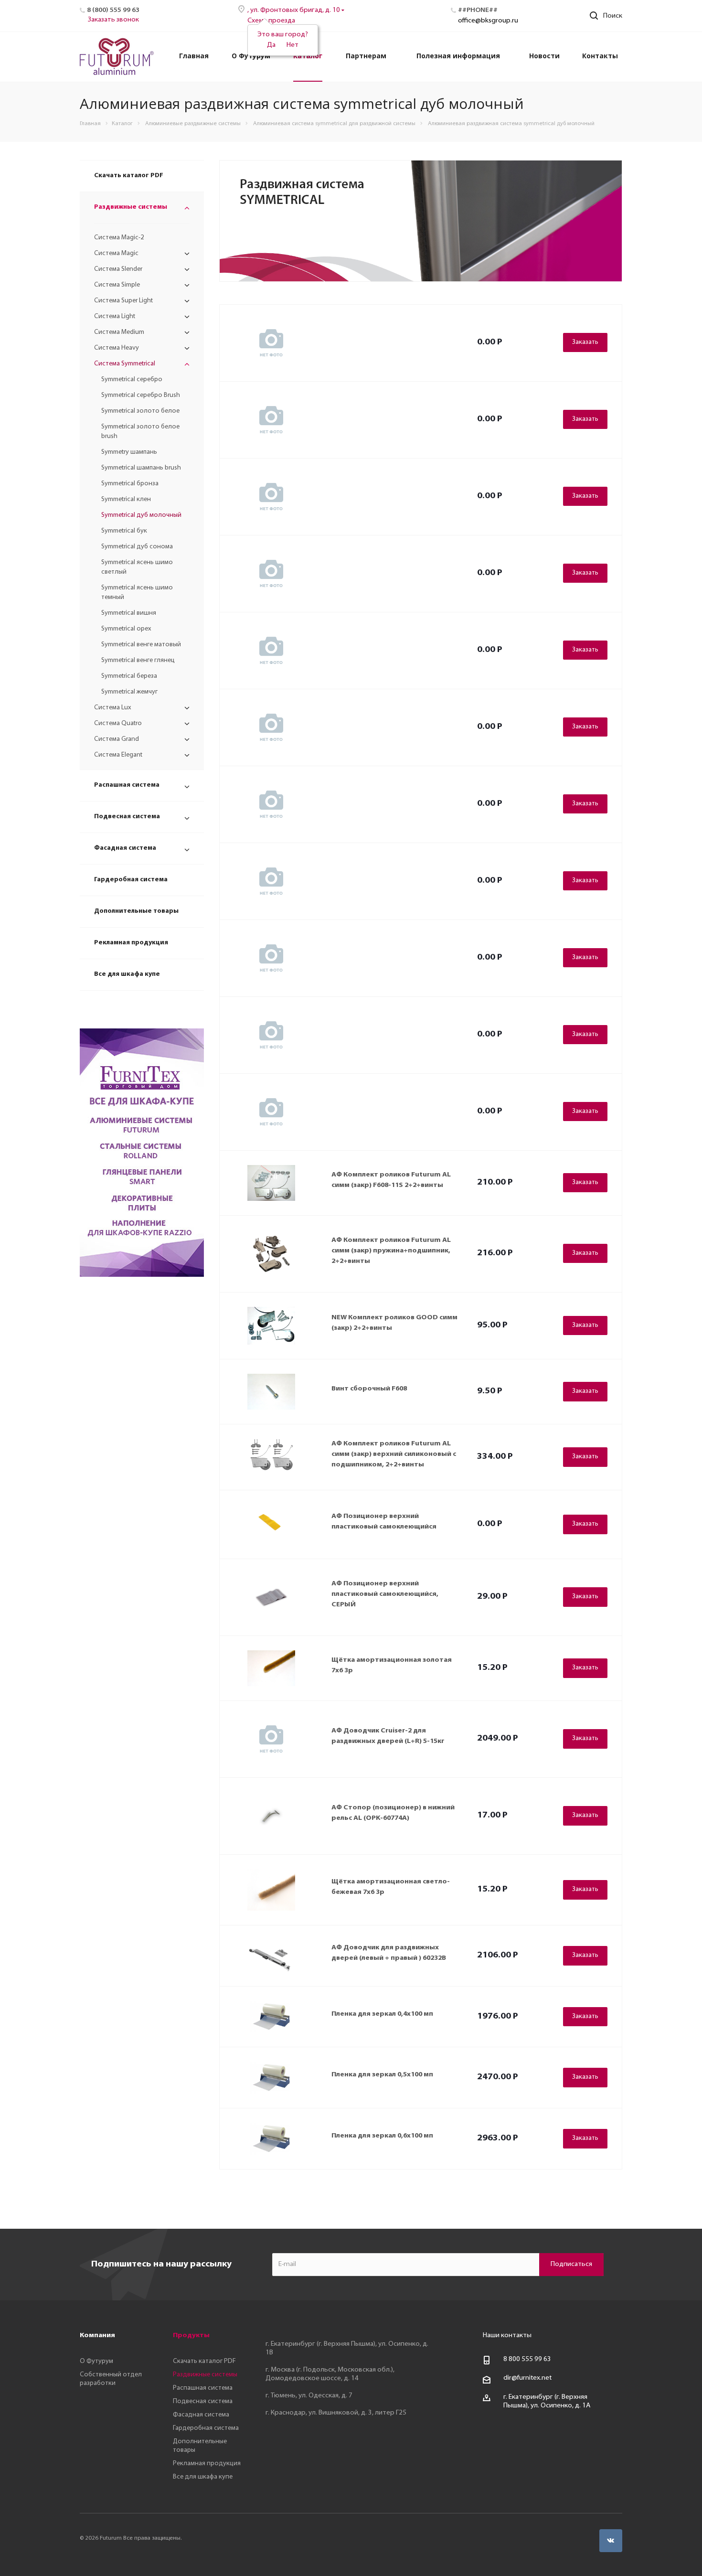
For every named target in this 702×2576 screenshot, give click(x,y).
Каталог (308, 56)
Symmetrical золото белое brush (140, 432)
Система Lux (113, 708)
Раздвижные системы (131, 207)
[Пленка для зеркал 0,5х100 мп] (271, 2078)
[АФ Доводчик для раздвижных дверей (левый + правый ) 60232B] (271, 1956)
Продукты (191, 2336)
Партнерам (366, 56)
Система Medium (119, 332)
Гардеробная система (131, 880)
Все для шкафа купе (127, 974)
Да (271, 45)
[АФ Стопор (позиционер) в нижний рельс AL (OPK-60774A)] (271, 1816)
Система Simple (117, 285)
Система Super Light (123, 301)
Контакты (600, 56)
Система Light (115, 316)
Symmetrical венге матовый (141, 645)
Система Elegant (118, 755)
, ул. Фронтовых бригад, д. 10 (294, 10)
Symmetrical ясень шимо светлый (137, 567)
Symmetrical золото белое (140, 411)
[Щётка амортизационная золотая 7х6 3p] (271, 1668)
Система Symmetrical (125, 364)
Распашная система (127, 785)
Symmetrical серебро (132, 379)
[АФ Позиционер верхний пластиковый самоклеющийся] (271, 1524)
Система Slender (118, 269)
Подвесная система (127, 817)
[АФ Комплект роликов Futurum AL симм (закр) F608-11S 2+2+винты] (271, 1183)
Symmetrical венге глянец (138, 660)
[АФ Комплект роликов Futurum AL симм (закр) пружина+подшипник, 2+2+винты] (271, 1254)
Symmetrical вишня (129, 613)
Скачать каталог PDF (129, 176)
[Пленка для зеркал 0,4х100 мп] (271, 2017)
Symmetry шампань (129, 452)
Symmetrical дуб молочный (141, 515)
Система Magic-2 (119, 238)
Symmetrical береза (129, 676)
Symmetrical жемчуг (129, 692)
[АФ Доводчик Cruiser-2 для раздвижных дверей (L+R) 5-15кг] (271, 1739)
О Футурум (251, 56)
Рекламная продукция (131, 943)
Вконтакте (611, 2541)
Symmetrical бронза (130, 484)
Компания (97, 2336)
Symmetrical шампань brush (141, 468)
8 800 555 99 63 (527, 2359)
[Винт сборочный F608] (271, 1392)
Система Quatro (118, 723)
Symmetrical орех (126, 629)
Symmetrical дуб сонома (137, 547)
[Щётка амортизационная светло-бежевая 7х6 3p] (271, 1890)
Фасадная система (125, 848)
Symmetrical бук (124, 531)
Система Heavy (117, 348)
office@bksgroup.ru (488, 21)
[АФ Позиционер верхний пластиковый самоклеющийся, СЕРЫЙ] (271, 1597)
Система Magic (116, 253)
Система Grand (117, 739)
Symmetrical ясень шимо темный (137, 593)
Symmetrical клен (126, 499)
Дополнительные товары (136, 911)
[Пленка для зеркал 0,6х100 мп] (271, 2139)
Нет (292, 45)
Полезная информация (458, 56)
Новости (544, 56)
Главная (194, 56)
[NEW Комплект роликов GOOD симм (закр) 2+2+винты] (271, 1326)
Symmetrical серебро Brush (141, 395)
